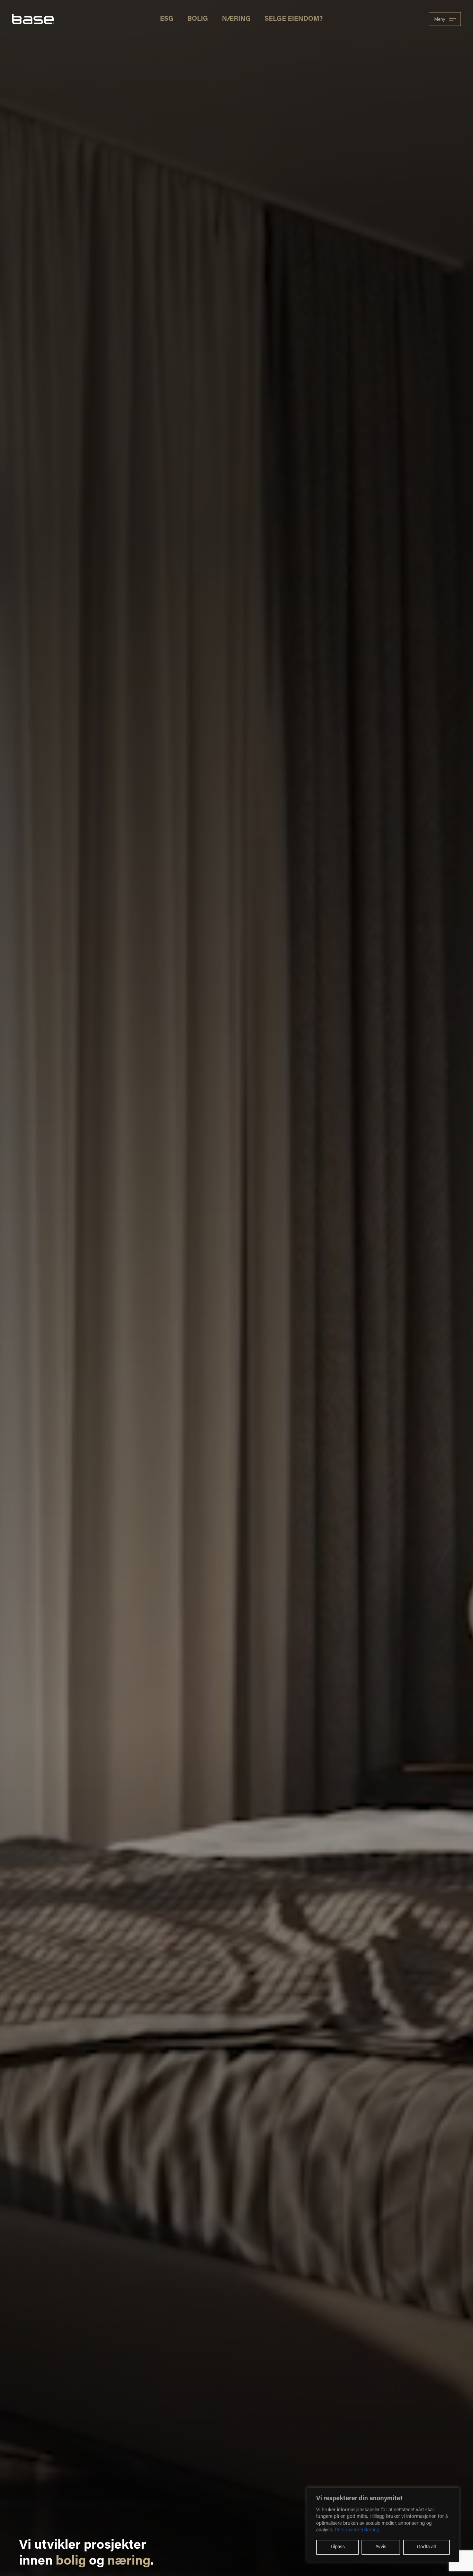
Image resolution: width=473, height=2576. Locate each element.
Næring (236, 19)
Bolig (198, 19)
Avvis (381, 2547)
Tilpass (337, 2547)
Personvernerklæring (357, 2530)
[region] (383, 2525)
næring (129, 2561)
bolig (71, 2561)
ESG (167, 19)
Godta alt (426, 2547)
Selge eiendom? (294, 19)
